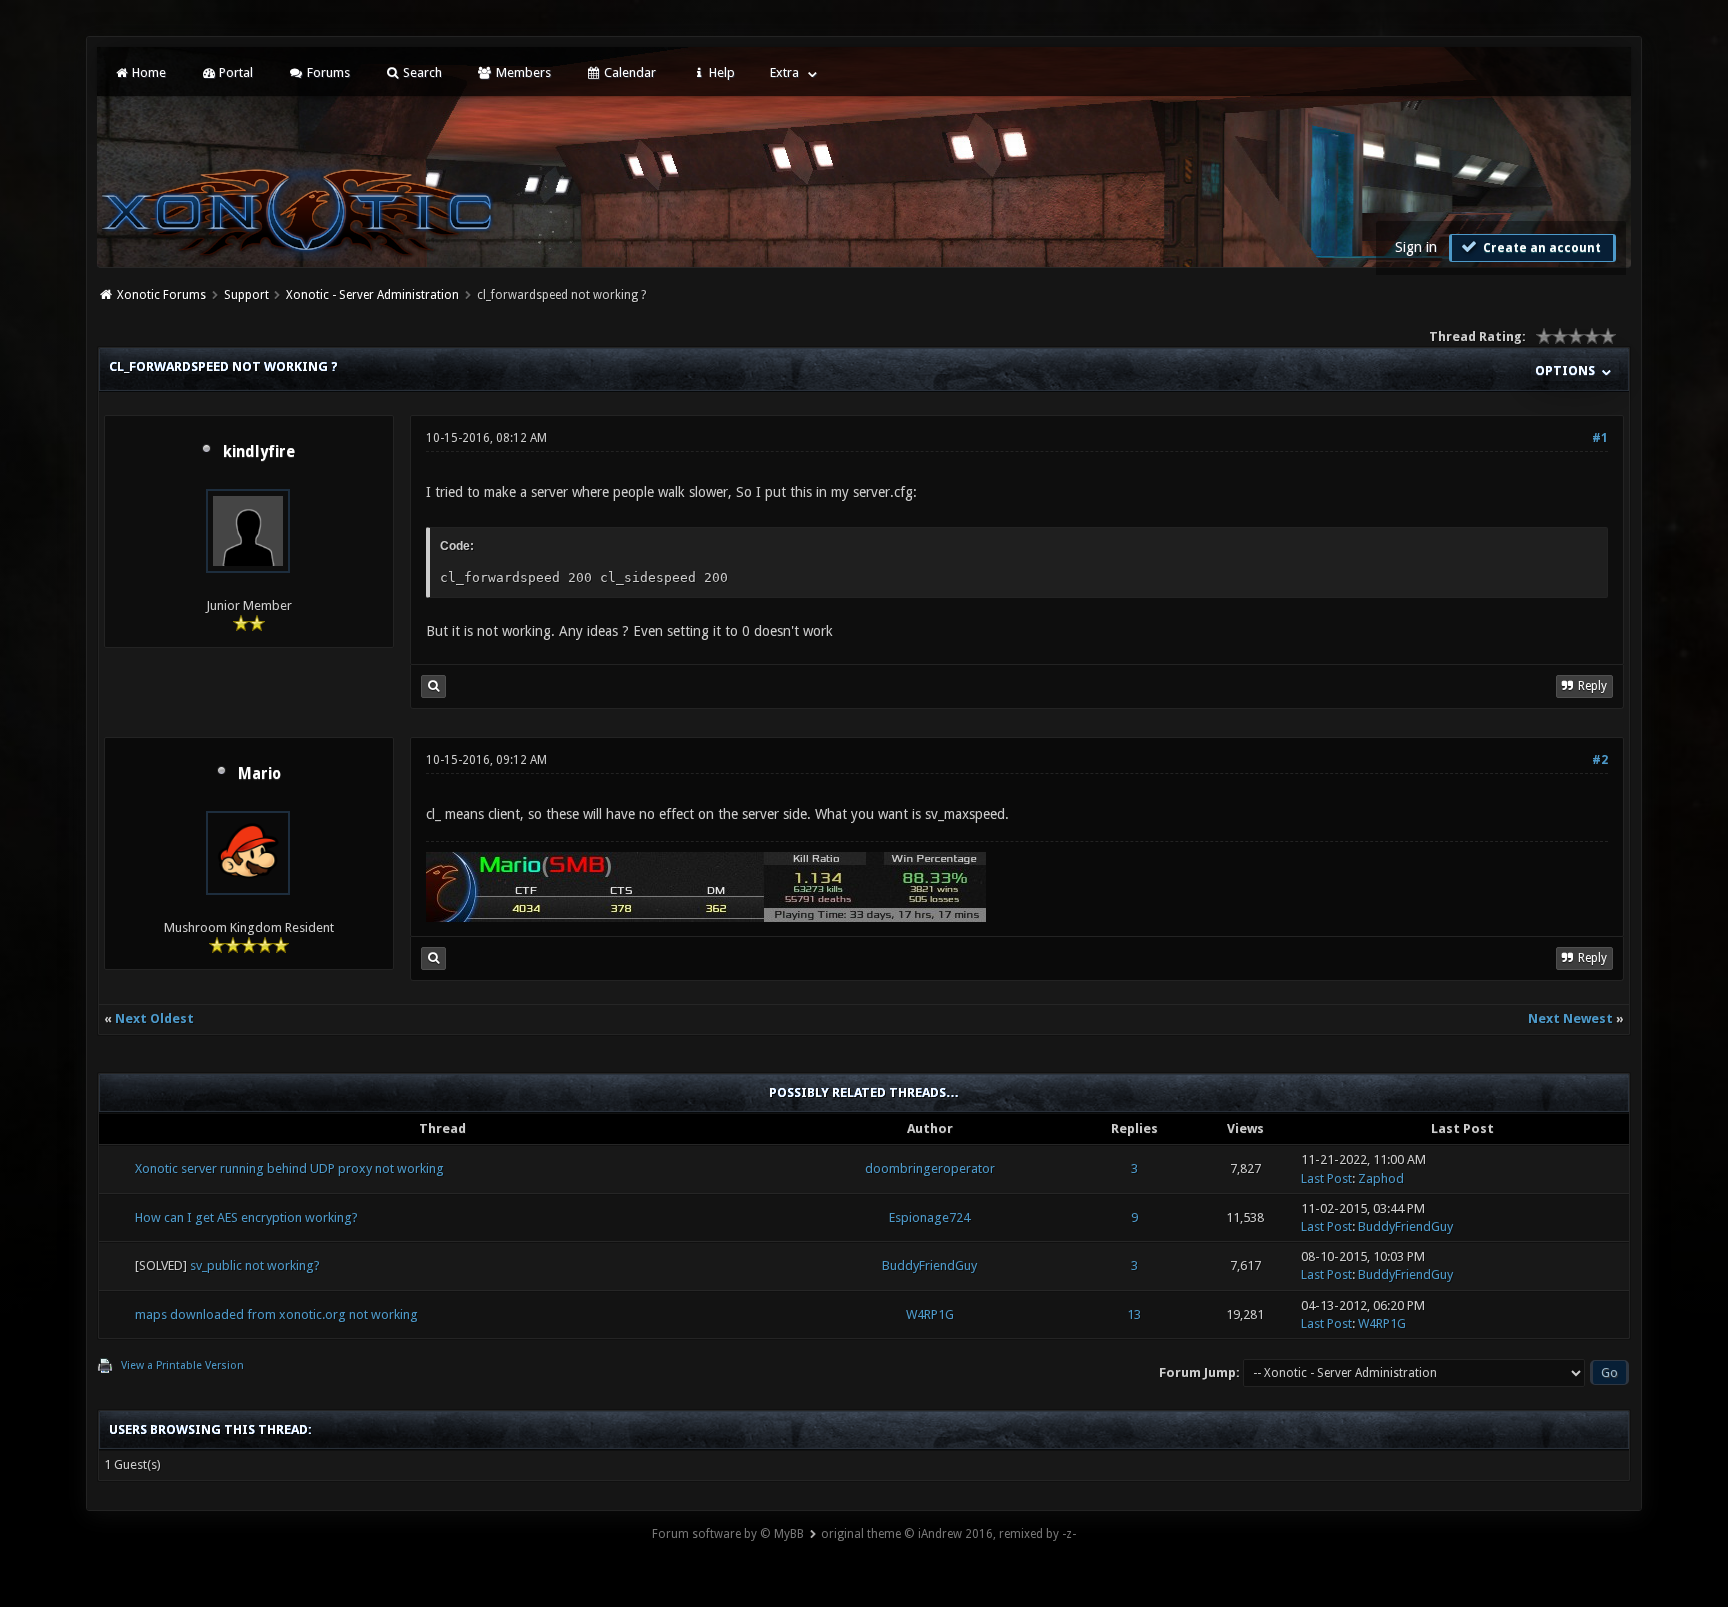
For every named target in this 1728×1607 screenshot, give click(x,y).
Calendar (628, 72)
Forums (327, 72)
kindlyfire (259, 452)
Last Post (1326, 1178)
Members (522, 72)
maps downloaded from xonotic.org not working (276, 1314)
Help (720, 72)
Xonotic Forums (161, 295)
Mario (259, 774)
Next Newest (1570, 1018)
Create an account (1540, 248)
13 (1134, 1314)
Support (246, 295)
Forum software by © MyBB (728, 1534)
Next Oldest (154, 1018)
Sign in (1416, 247)
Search (421, 72)
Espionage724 (929, 1217)
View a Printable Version (182, 1365)
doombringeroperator (930, 1168)
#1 (1600, 438)
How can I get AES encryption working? (246, 1217)
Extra (784, 72)
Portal (234, 72)
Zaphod (1381, 1178)
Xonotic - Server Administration (372, 295)
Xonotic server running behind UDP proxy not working (289, 1168)
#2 (1600, 760)
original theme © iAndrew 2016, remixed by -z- (948, 1534)
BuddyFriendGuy (1405, 1226)
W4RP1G (930, 1314)
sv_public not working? (255, 1265)
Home (147, 72)
